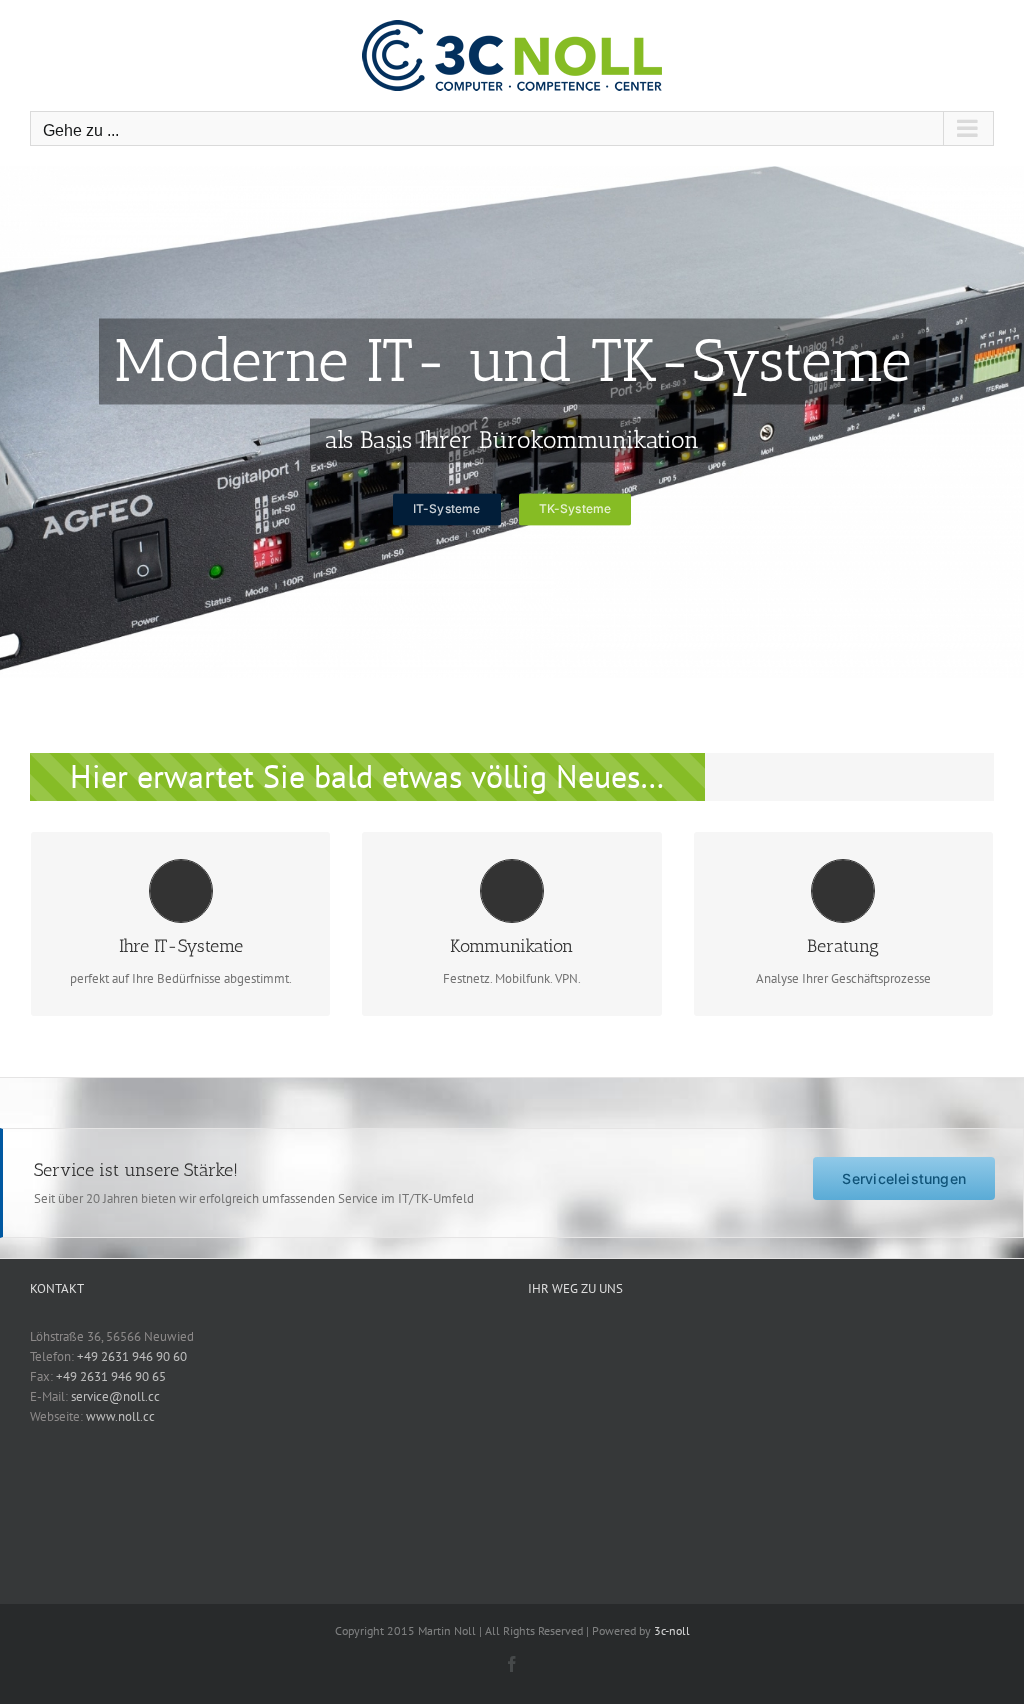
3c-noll (672, 1630)
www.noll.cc (120, 1416)
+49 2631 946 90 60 (132, 1356)
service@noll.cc (115, 1396)
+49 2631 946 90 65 (111, 1376)
